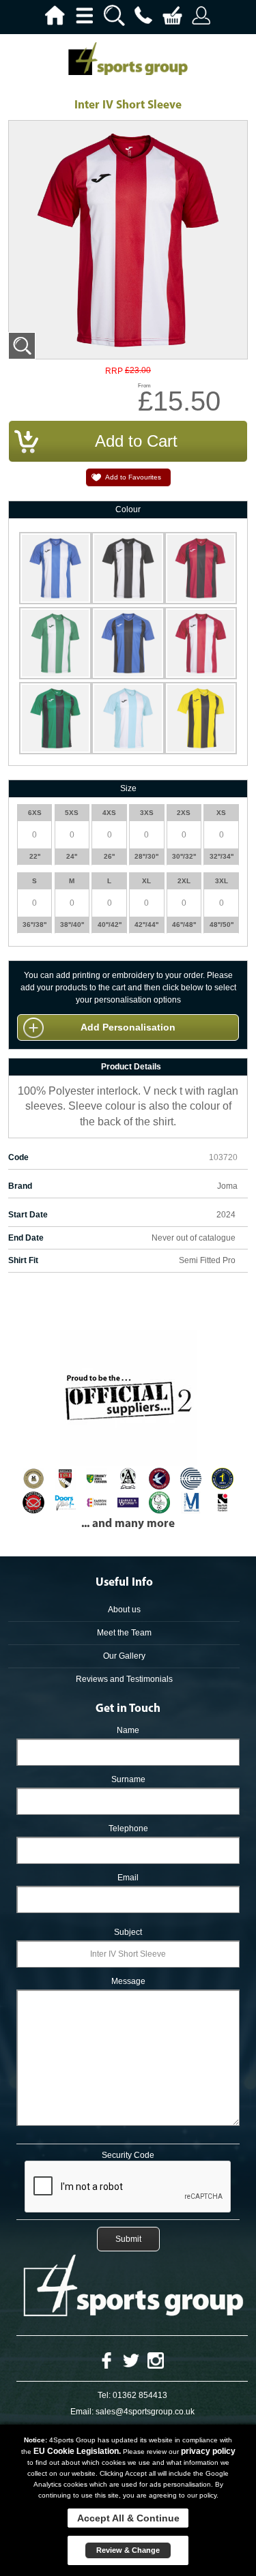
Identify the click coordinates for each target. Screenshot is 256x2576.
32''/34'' (222, 856)
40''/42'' (110, 924)
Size (128, 788)
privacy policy (208, 2451)
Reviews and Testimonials (124, 1679)
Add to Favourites (133, 477)
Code (18, 1157)
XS (221, 813)
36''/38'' (34, 924)
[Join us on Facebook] (106, 2360)
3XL (222, 881)
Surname (128, 1779)
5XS (72, 813)
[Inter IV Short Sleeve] (22, 346)
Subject (128, 1932)
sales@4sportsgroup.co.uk (145, 2412)
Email (128, 1878)
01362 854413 (140, 2395)
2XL (184, 881)
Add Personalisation (128, 1027)
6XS (35, 813)
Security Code (128, 2155)
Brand (20, 1186)
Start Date (28, 1215)
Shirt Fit (23, 1260)
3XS (147, 813)
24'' (72, 856)
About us (124, 1610)
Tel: (104, 2395)
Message (128, 1981)
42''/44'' (146, 924)
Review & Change (128, 2550)
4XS (109, 813)
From (144, 386)
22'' (35, 856)
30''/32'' (184, 856)
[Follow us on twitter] (131, 2360)
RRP (114, 371)
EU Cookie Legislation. (77, 2451)
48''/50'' (222, 924)
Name (128, 1730)
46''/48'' (184, 924)
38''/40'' (72, 924)
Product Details (131, 1067)
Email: (82, 2412)
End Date (26, 1238)
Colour (128, 509)
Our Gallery (124, 1656)
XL (146, 881)
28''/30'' (146, 856)
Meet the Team (124, 1633)
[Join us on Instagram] (156, 2360)
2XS (184, 813)
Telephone (128, 1829)
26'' (109, 856)
